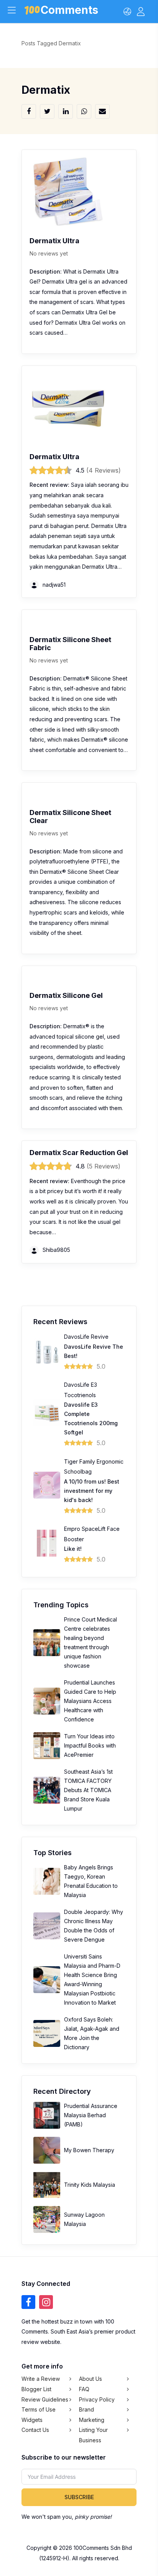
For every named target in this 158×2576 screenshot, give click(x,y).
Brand (86, 2409)
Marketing (92, 2420)
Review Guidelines (45, 2399)
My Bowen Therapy (89, 2150)
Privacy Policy (97, 2399)
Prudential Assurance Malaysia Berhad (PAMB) (91, 2115)
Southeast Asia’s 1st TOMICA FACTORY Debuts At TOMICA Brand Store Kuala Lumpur (88, 1790)
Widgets (32, 2420)
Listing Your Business (93, 2435)
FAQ (84, 2389)
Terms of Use (39, 2409)
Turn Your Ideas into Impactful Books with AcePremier (90, 1745)
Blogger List (36, 2389)
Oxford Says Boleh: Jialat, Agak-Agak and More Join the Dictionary (92, 2033)
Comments (69, 11)
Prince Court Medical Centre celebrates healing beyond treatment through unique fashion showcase (91, 1642)
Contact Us (35, 2430)
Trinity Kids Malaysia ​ (90, 2185)
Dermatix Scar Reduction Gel (79, 1153)
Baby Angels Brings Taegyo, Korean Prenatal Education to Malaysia (91, 1881)
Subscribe (79, 2497)
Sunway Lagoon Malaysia (84, 2219)
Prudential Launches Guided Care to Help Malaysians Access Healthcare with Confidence (90, 1701)
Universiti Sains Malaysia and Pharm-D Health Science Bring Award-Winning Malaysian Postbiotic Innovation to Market (92, 1979)
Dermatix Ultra (54, 241)
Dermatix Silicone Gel (66, 995)
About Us (91, 2379)
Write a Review (41, 2379)
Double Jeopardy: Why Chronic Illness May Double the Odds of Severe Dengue (94, 1926)
